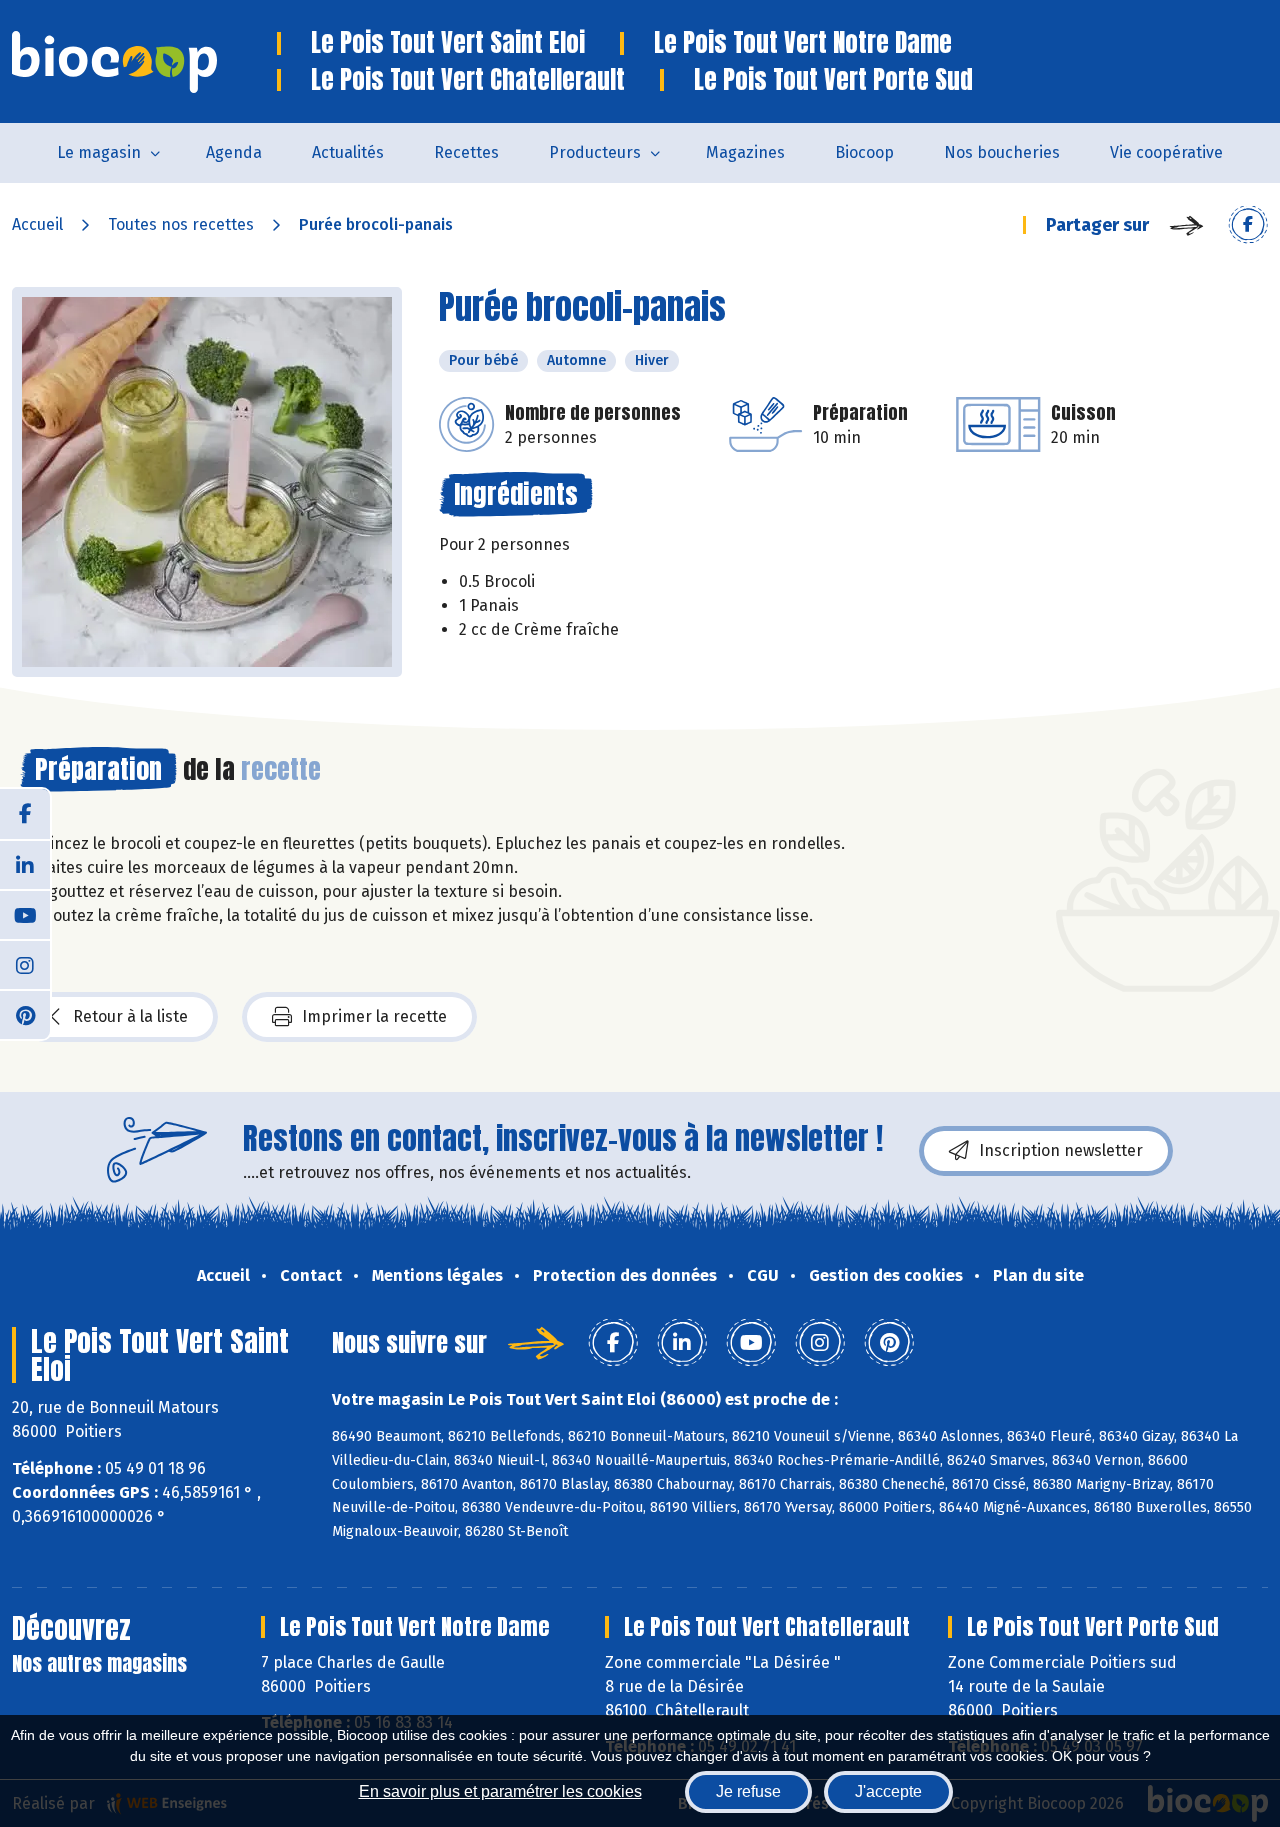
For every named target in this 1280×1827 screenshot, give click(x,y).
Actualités (348, 152)
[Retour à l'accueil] (144, 62)
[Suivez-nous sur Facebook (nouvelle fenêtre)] (25, 814)
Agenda (234, 152)
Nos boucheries (1002, 152)
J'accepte (888, 1791)
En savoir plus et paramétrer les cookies (500, 1791)
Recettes (466, 152)
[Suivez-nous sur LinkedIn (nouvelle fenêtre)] (25, 864)
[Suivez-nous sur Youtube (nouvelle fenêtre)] (25, 914)
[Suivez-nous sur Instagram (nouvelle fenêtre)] (25, 964)
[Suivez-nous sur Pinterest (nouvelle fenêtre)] (25, 1014)
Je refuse (748, 1791)
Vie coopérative (1166, 152)
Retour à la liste (130, 1016)
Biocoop (864, 152)
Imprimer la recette (374, 1016)
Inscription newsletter (1061, 1150)
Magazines (745, 152)
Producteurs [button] (595, 152)
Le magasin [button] (99, 152)
